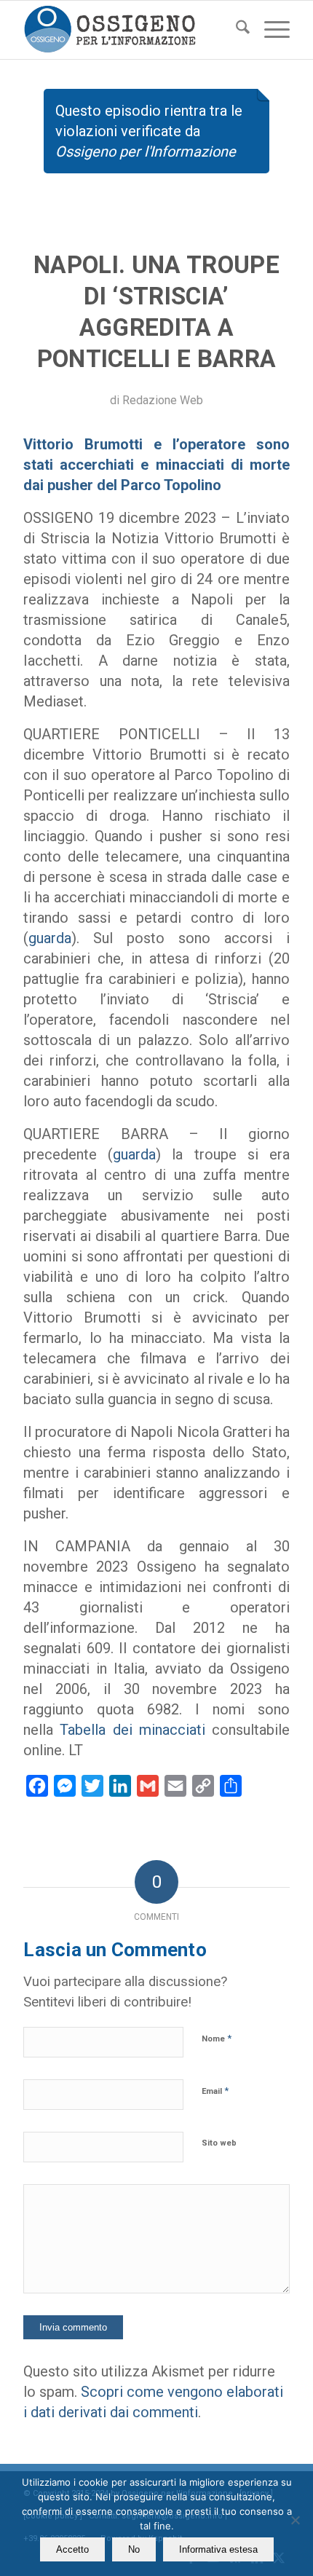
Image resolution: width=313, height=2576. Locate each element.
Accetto (72, 2549)
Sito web (219, 2143)
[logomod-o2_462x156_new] (130, 30)
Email (215, 2091)
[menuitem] (235, 30)
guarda (50, 938)
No (134, 2549)
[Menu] (270, 30)
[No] (295, 2520)
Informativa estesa (218, 2549)
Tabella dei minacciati (132, 1730)
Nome (217, 2038)
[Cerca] (235, 30)
